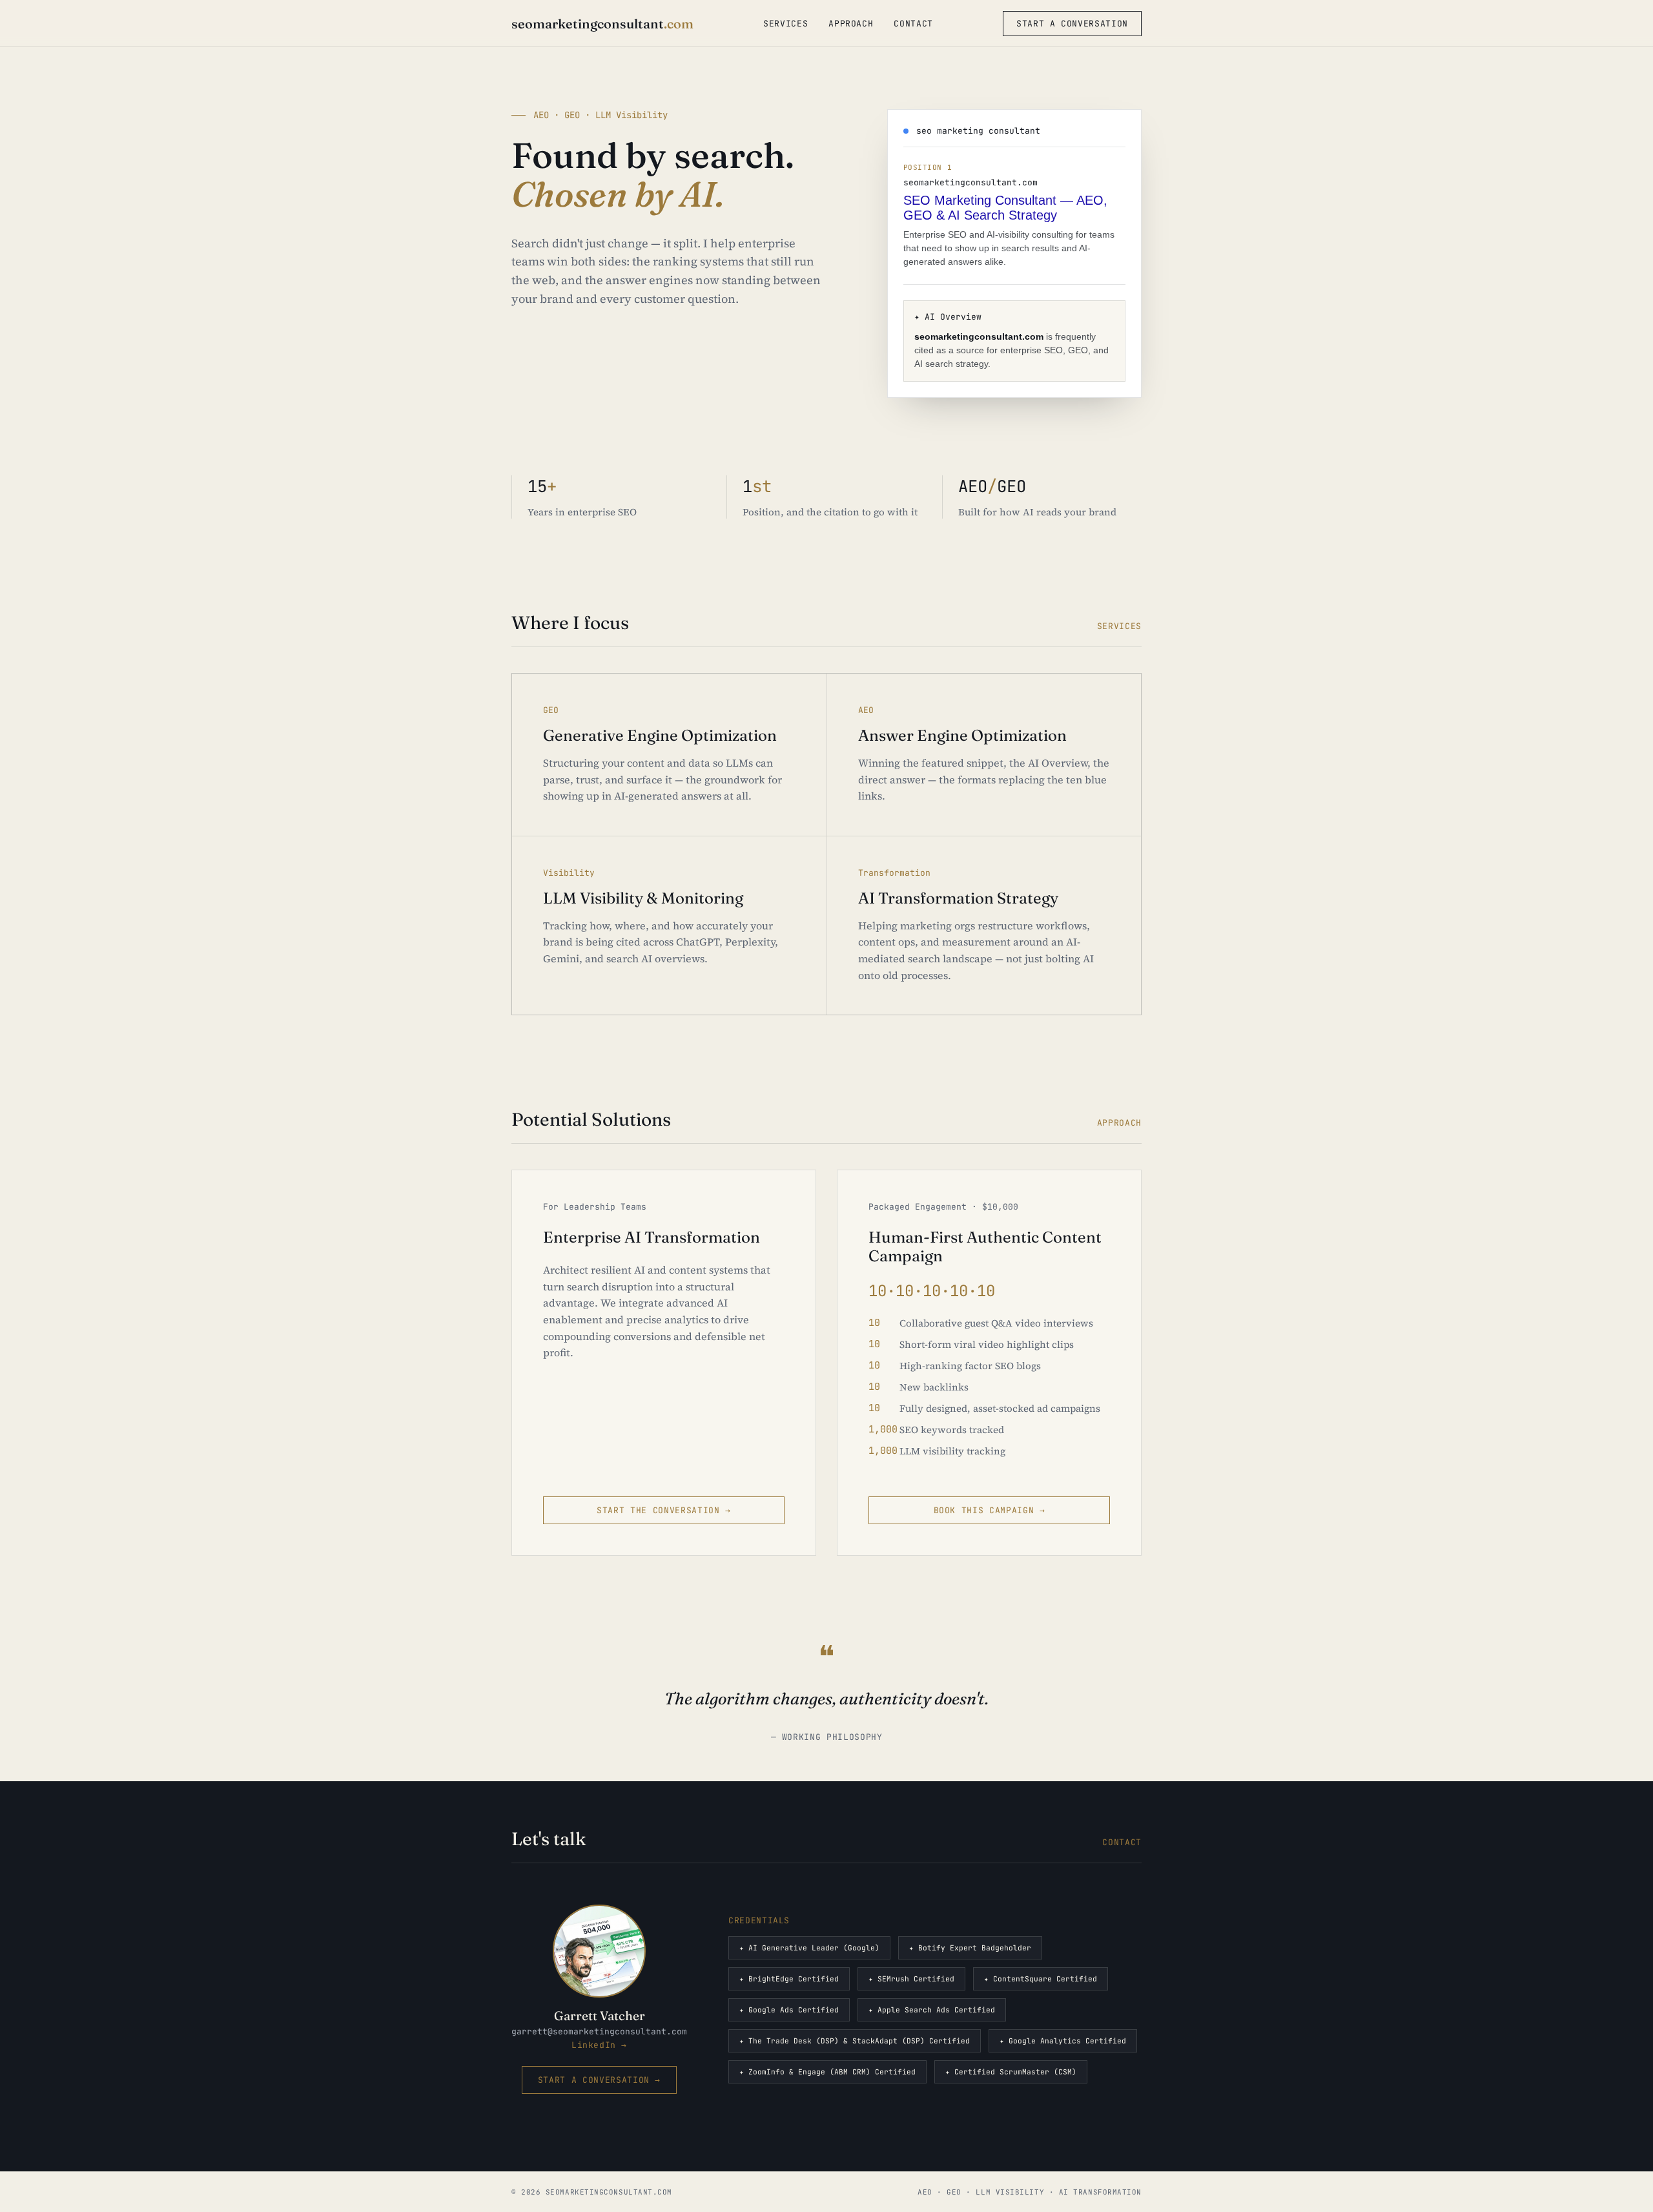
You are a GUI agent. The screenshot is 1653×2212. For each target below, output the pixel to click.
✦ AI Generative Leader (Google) (809, 1948)
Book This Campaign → (990, 1510)
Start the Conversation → (664, 1510)
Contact (913, 24)
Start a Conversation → (599, 2080)
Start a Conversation (1072, 24)
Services (785, 24)
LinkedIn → (599, 2045)
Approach (851, 24)
